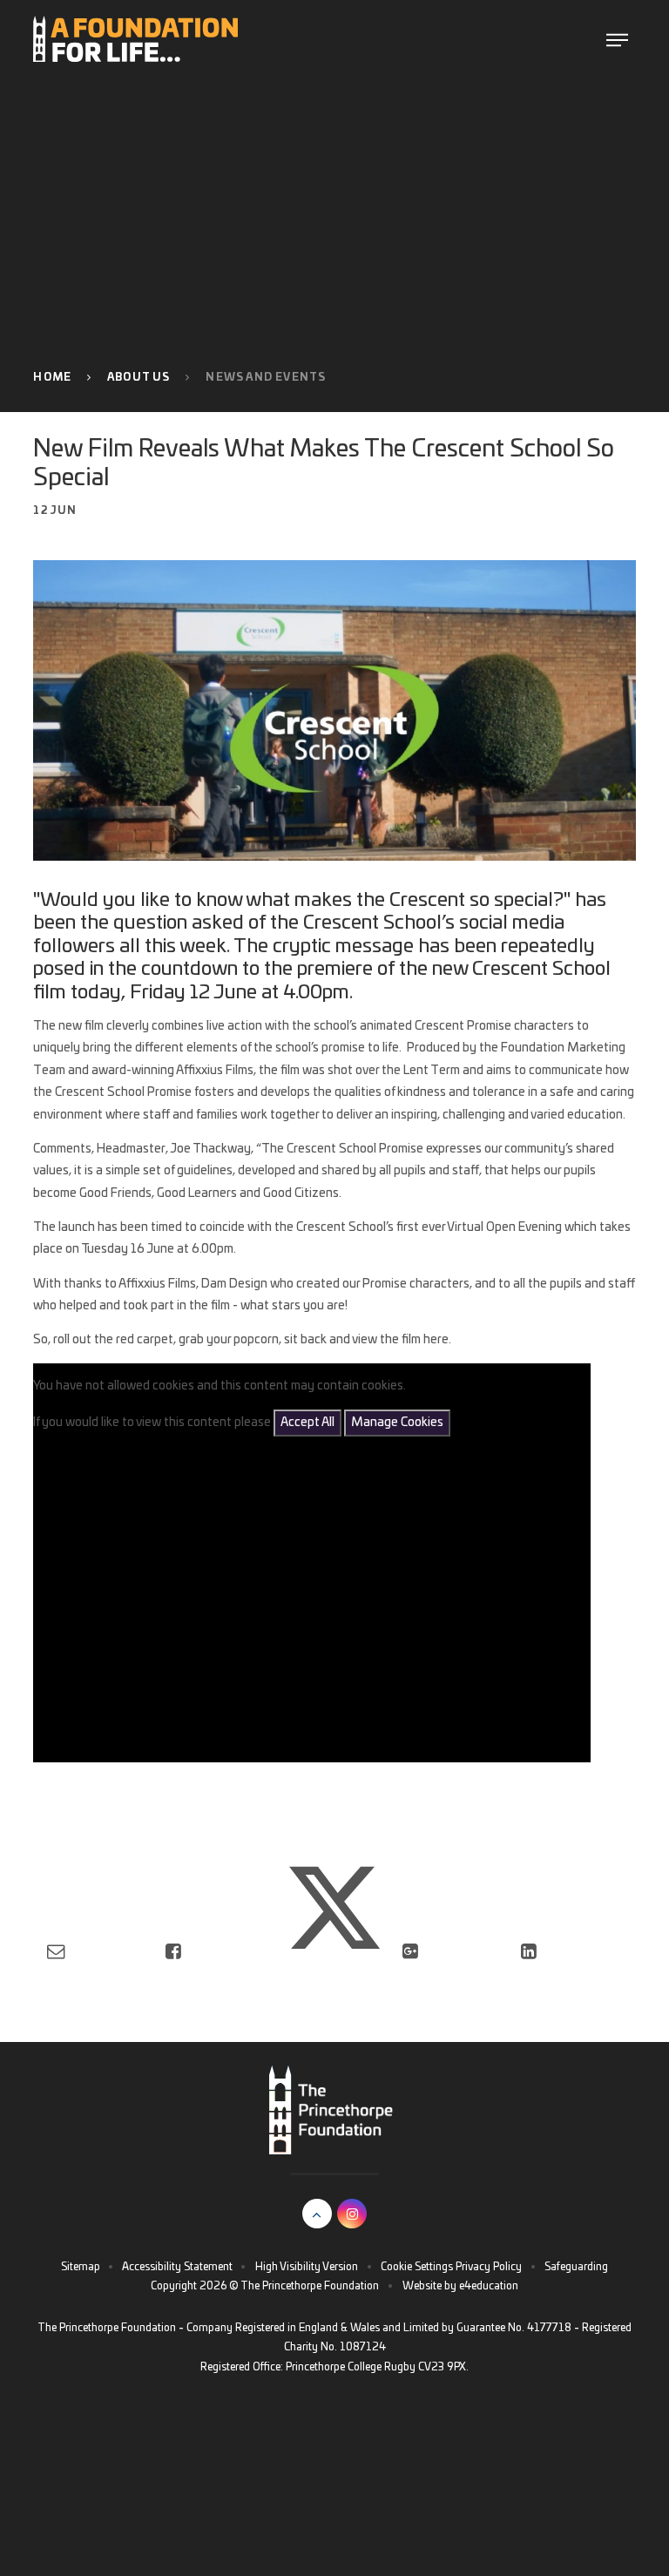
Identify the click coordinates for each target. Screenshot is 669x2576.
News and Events (266, 377)
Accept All (307, 1423)
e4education (489, 2286)
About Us (139, 377)
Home (52, 377)
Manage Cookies (397, 1423)
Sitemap (81, 2267)
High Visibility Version (307, 2267)
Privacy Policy (489, 2267)
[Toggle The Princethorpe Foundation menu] (617, 39)
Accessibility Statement (177, 2267)
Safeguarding (576, 2267)
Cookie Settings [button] (417, 2267)
